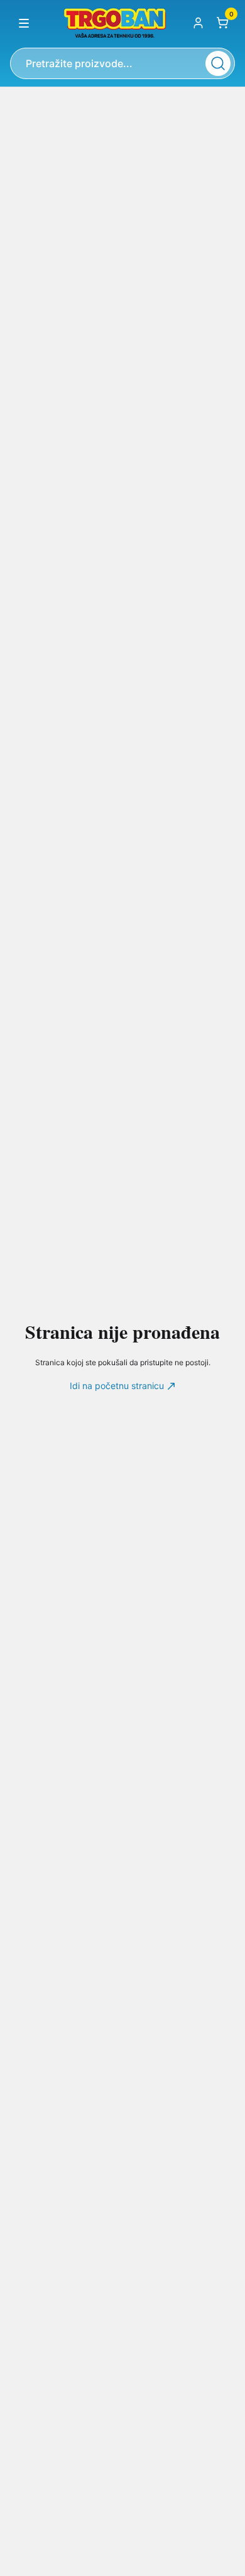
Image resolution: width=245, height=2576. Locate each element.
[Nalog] (198, 23)
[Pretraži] (218, 63)
